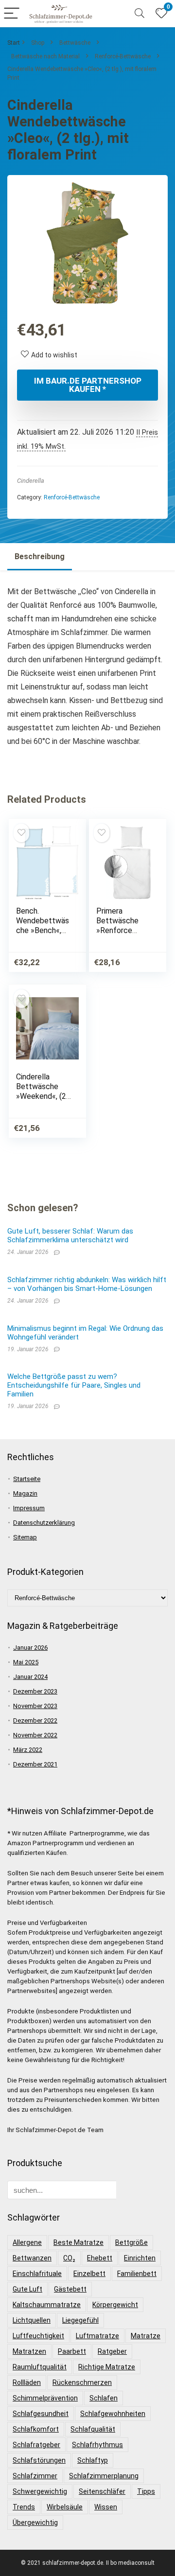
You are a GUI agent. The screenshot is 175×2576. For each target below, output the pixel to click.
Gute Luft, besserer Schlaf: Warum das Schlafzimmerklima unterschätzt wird (70, 1235)
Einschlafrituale (37, 2274)
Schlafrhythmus (97, 2445)
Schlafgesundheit (41, 2414)
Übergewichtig (35, 2523)
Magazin (25, 1493)
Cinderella (31, 481)
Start (14, 43)
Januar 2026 (30, 1648)
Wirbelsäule (65, 2507)
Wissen (106, 2507)
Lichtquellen (32, 2320)
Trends (24, 2507)
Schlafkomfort (36, 2429)
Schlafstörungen (39, 2460)
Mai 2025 (26, 1662)
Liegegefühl (80, 2320)
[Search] (140, 14)
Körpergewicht (115, 2305)
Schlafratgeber (36, 2445)
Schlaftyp (93, 2460)
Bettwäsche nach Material (45, 56)
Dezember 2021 (35, 1764)
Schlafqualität (93, 2429)
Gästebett (70, 2289)
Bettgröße (131, 2242)
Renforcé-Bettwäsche (123, 56)
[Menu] (12, 14)
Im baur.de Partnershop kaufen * (88, 385)
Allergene (27, 2242)
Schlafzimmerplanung (104, 2476)
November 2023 (35, 1706)
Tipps (146, 2491)
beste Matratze (79, 2242)
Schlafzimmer (35, 2476)
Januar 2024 (30, 1677)
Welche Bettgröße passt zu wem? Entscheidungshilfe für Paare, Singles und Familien (74, 1385)
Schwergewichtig (40, 2491)
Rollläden (27, 2382)
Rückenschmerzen (82, 2382)
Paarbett (72, 2351)
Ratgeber (112, 2351)
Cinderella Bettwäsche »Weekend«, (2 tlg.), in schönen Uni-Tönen (43, 1096)
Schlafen (104, 2398)
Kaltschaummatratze (47, 2305)
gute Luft (27, 2289)
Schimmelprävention (45, 2398)
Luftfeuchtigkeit (38, 2336)
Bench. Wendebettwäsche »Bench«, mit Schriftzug (43, 926)
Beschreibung (40, 556)
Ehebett (100, 2258)
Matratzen (29, 2351)
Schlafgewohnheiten (113, 2414)
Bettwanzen (32, 2258)
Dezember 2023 (35, 1691)
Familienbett (137, 2274)
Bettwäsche (75, 43)
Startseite (27, 1479)
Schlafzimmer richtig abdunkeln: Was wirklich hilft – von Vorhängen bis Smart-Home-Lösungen (87, 1284)
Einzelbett (89, 2274)
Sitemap (25, 1537)
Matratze (146, 2336)
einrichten (140, 2258)
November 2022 (35, 1735)
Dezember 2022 (35, 1720)
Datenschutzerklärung (44, 1523)
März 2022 (28, 1750)
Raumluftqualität (40, 2367)
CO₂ (69, 2258)
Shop (38, 43)
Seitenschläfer (102, 2491)
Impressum (29, 1508)
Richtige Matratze (107, 2367)
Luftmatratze (97, 2336)
